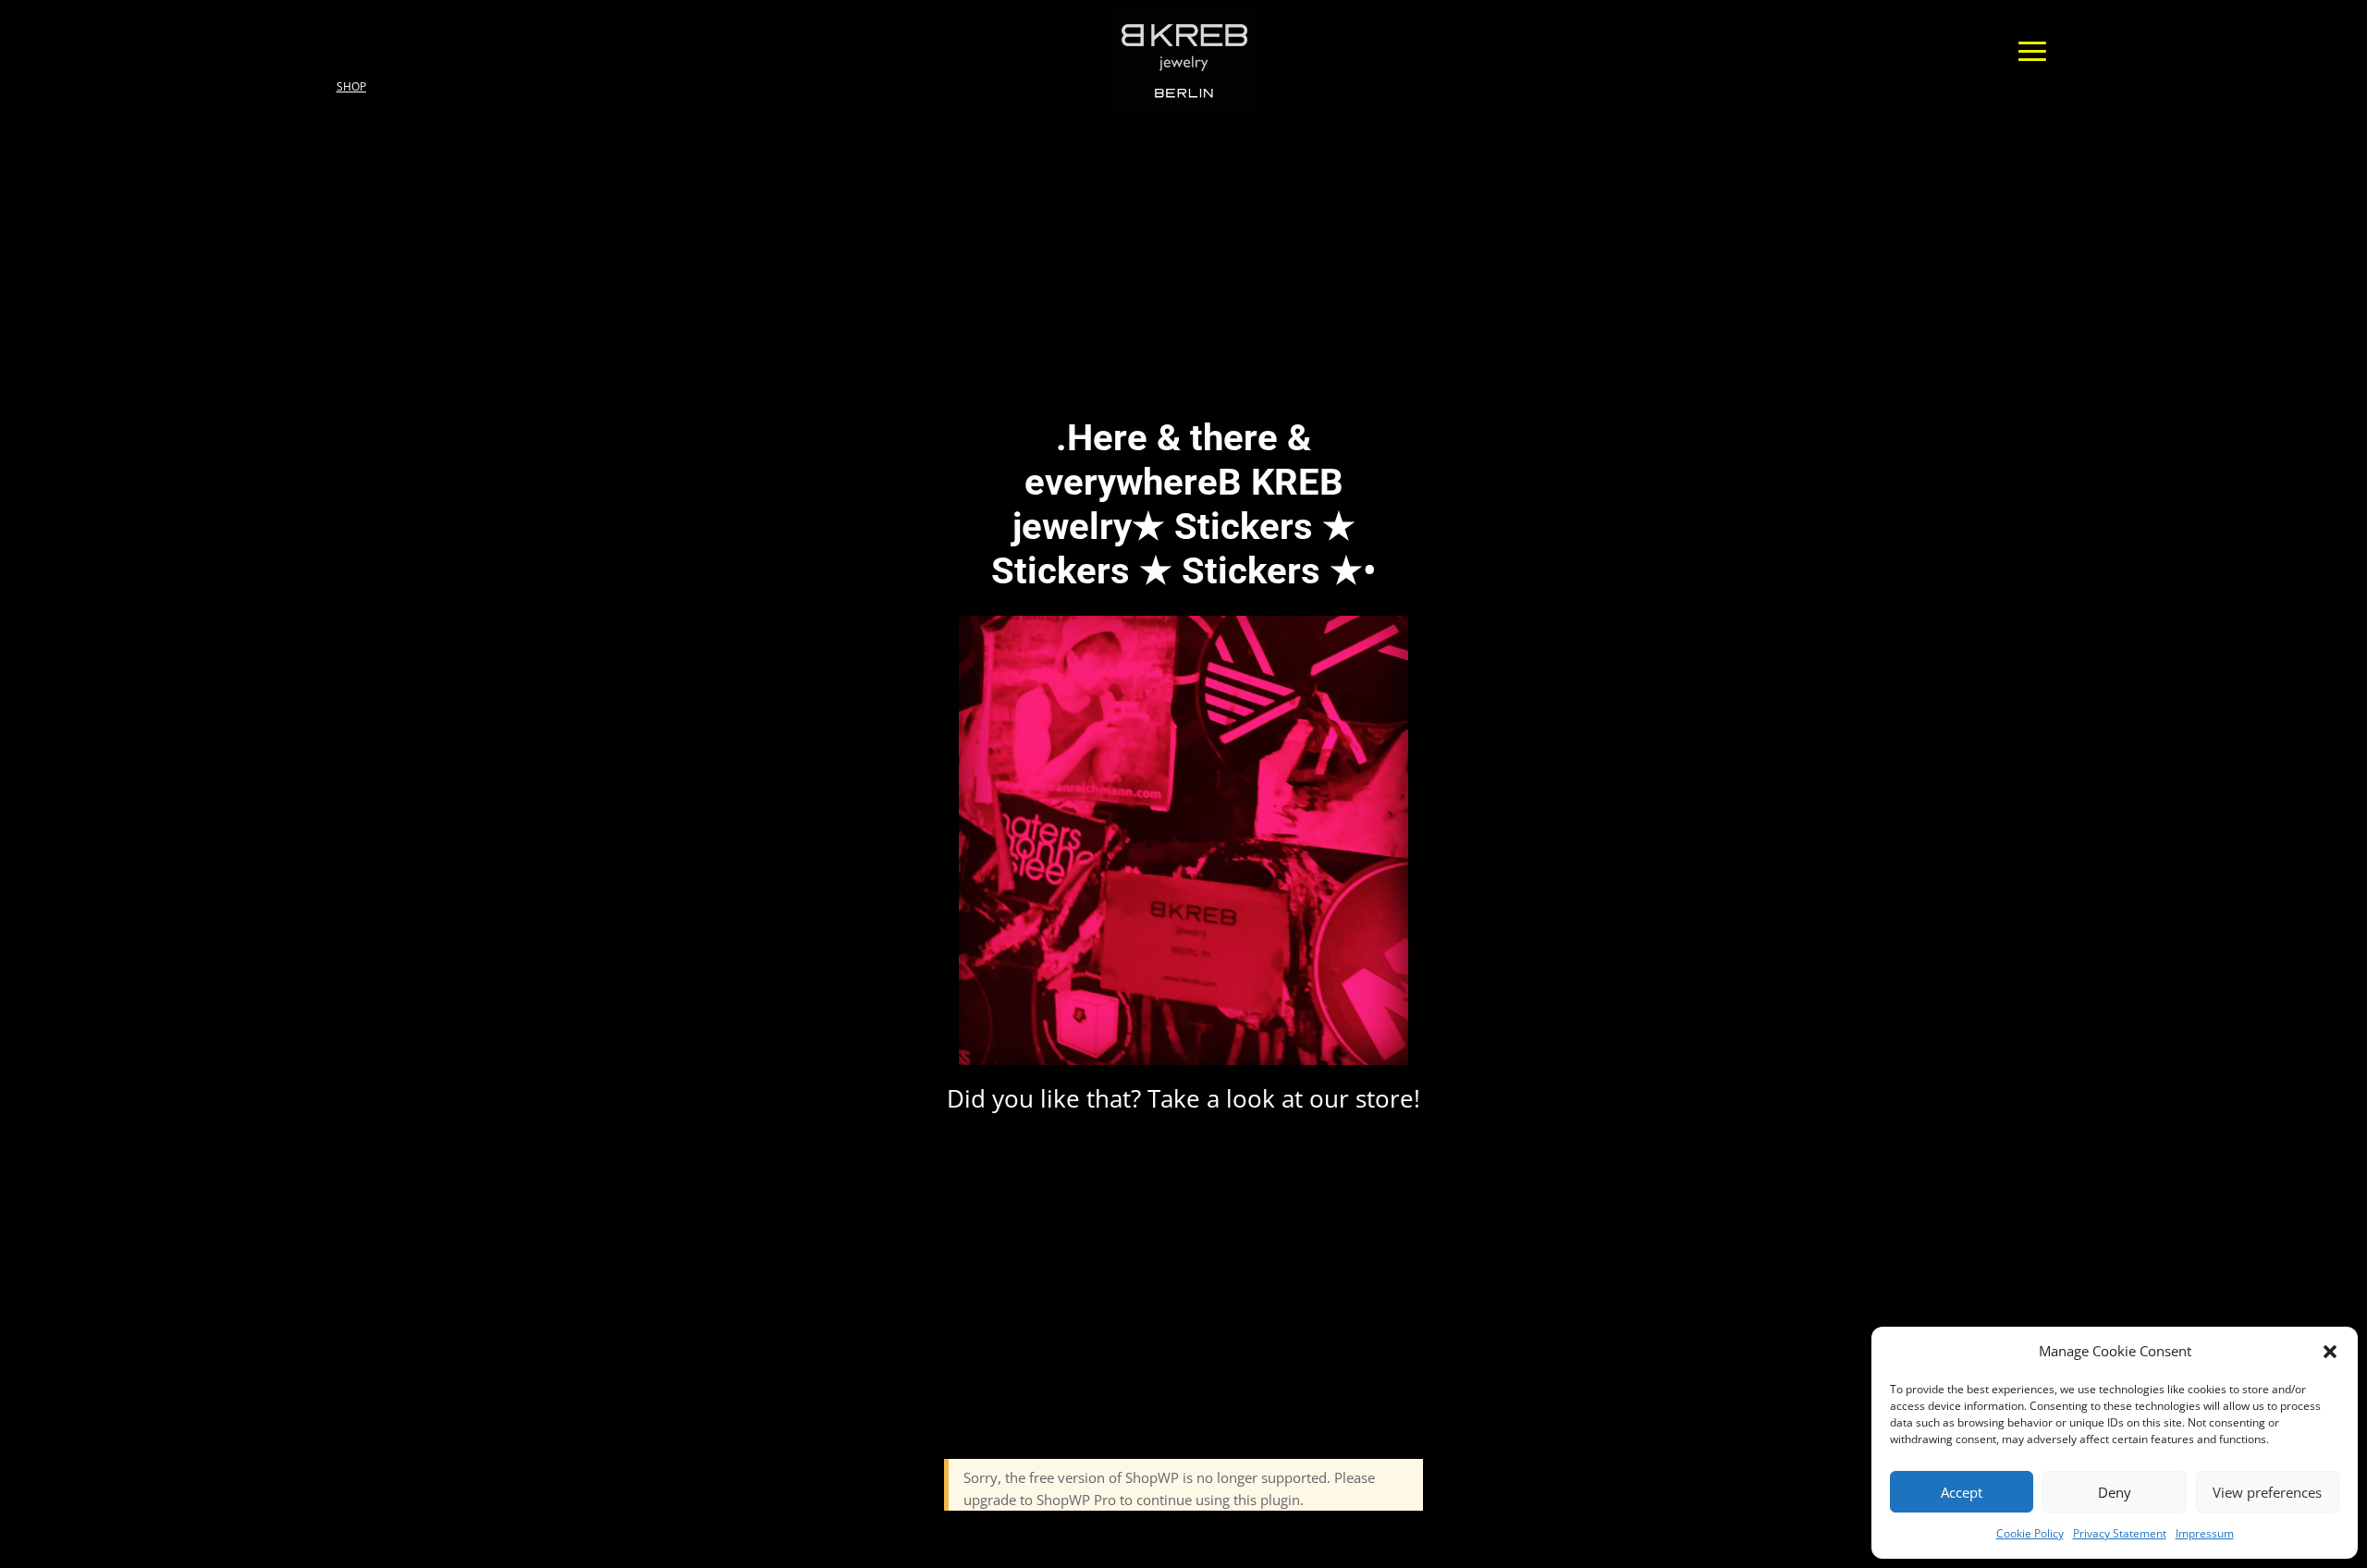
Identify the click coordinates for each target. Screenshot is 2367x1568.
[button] (2330, 1352)
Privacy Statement (2120, 1533)
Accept (1962, 1492)
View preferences (2267, 1492)
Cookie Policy (2030, 1533)
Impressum (2205, 1533)
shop (351, 86)
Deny (2115, 1492)
